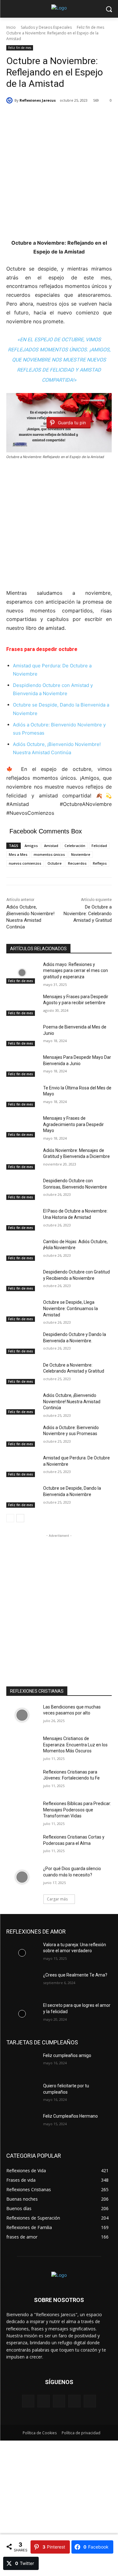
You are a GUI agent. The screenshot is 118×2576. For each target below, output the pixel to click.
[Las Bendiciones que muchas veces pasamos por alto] (22, 1715)
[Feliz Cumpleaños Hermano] (22, 2124)
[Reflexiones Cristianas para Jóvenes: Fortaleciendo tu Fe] (22, 1780)
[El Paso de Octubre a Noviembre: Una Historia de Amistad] (22, 1219)
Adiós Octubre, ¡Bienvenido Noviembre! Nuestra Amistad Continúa (72, 1401)
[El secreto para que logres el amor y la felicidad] (22, 2013)
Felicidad (99, 846)
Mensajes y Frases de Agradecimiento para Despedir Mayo (73, 1124)
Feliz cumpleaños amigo (67, 2055)
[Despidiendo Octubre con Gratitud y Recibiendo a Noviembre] (22, 1280)
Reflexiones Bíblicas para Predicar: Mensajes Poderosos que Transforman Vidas (77, 1810)
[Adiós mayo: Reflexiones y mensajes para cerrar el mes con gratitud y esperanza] (22, 973)
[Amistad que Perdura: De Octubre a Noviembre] (22, 1466)
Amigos (31, 846)
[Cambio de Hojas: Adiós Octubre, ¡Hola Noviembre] (22, 1250)
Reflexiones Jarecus (38, 100)
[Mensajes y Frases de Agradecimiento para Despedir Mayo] (22, 1126)
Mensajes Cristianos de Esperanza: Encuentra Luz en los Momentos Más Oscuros (75, 1745)
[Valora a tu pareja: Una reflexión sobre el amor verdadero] (22, 1953)
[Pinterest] (59, 2401)
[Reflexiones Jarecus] (10, 100)
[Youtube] (90, 2401)
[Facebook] (28, 2401)
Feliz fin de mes (90, 27)
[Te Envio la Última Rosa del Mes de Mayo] (22, 1096)
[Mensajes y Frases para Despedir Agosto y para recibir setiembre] (22, 1005)
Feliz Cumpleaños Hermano (70, 2116)
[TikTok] (74, 2401)
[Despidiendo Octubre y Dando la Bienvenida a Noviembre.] (22, 1343)
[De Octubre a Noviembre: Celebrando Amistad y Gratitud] (22, 1373)
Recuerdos (77, 863)
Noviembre (81, 854)
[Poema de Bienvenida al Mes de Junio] (22, 1035)
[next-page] (20, 1518)
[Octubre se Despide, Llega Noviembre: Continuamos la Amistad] (22, 1310)
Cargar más (57, 1899)
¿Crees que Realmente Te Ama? (75, 1975)
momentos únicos (49, 854)
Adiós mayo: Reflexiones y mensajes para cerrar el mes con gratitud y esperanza (76, 971)
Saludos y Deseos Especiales (46, 27)
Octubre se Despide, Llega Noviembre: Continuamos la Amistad (70, 1308)
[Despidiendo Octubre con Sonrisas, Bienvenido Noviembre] (22, 1189)
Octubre (55, 863)
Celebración (75, 846)
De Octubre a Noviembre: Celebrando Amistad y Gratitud (88, 914)
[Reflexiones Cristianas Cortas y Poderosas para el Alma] (22, 1845)
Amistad (51, 846)
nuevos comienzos (25, 863)
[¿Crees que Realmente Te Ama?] (22, 1983)
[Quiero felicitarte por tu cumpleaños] (22, 2094)
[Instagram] (44, 2401)
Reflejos (100, 863)
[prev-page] (10, 1518)
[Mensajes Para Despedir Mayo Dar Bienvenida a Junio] (22, 1065)
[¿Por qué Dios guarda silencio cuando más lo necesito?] (22, 1877)
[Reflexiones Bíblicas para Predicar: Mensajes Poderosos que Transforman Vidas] (22, 1812)
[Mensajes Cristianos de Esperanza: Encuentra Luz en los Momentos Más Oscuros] (22, 1747)
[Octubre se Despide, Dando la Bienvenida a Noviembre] (22, 1496)
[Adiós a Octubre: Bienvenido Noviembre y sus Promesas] (22, 1436)
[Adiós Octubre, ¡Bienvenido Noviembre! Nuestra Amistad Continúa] (22, 1404)
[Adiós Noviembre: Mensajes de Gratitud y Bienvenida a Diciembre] (22, 1159)
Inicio (11, 27)
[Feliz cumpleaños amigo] (22, 2064)
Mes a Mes (18, 854)
